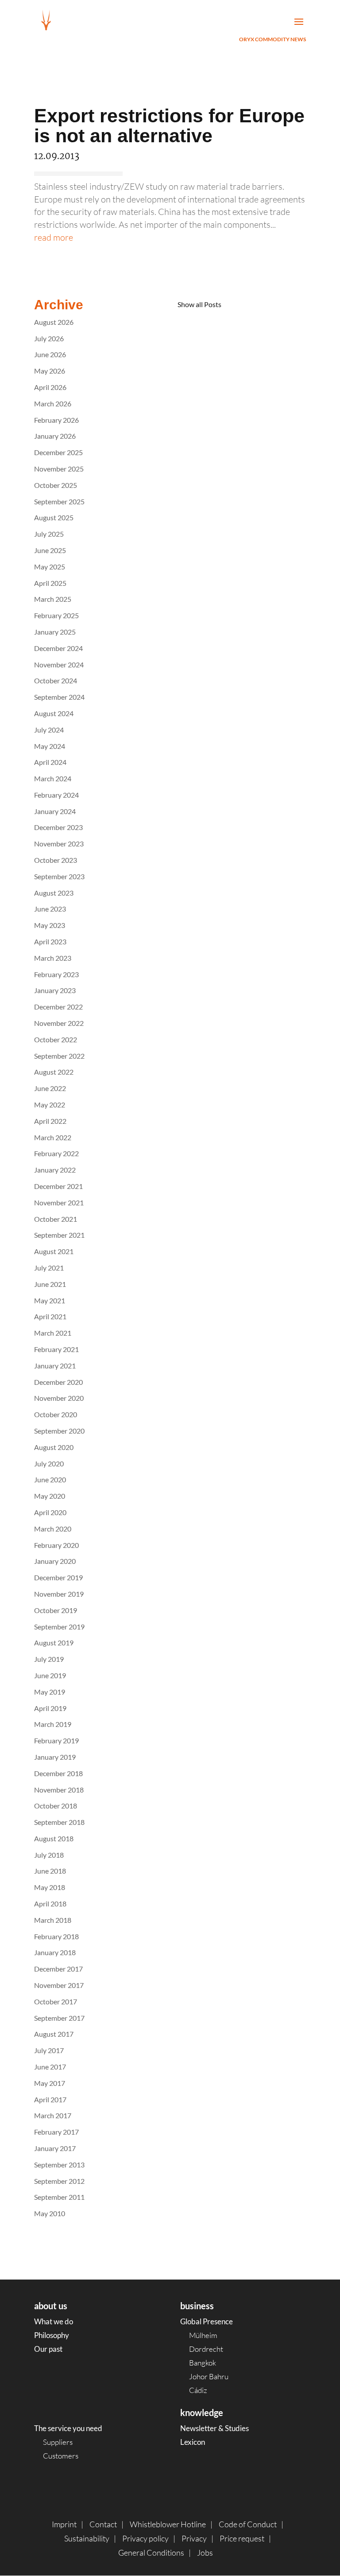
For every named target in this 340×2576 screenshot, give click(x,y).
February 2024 (56, 795)
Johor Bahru (209, 2376)
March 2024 (53, 778)
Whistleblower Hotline (168, 2524)
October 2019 (56, 1610)
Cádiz (198, 2390)
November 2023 (59, 844)
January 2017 (55, 2148)
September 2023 (59, 876)
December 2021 (58, 1186)
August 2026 (54, 322)
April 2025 (50, 583)
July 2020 (49, 1463)
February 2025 (56, 615)
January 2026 (55, 436)
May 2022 (50, 1105)
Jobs (205, 2553)
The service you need (68, 2428)
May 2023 (50, 925)
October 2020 (56, 1414)
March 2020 (53, 1529)
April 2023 (50, 941)
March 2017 (53, 2115)
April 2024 (50, 762)
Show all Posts (199, 304)
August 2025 (54, 517)
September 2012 (59, 2181)
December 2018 (58, 1773)
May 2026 (50, 371)
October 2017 (56, 2001)
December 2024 (58, 648)
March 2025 (53, 599)
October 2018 (56, 1806)
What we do (54, 2321)
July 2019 (49, 1659)
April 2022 (50, 1121)
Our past (48, 2349)
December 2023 (58, 827)
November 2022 (59, 1023)
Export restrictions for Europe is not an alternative (169, 126)
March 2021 (53, 1333)
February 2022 (56, 1153)
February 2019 (56, 1740)
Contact (103, 2524)
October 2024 (56, 680)
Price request (242, 2538)
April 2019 (50, 1708)
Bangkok (203, 2363)
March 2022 (53, 1137)
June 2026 (50, 354)
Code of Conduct (248, 2524)
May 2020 (50, 1496)
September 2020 (59, 1431)
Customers (61, 2456)
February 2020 (56, 1545)
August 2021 (54, 1251)
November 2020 (59, 1398)
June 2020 (50, 1479)
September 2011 (59, 2197)
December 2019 (58, 1577)
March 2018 (53, 1920)
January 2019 (55, 1757)
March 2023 (53, 958)
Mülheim (203, 2335)
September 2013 (59, 2165)
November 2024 (59, 664)
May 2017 (50, 2083)
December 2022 (58, 1007)
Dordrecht (206, 2349)
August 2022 (54, 1072)
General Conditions (151, 2553)
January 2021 (55, 1366)
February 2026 (56, 420)
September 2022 (59, 1056)
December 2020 (58, 1382)
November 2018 (59, 1790)
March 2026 (53, 403)
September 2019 (59, 1627)
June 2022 (50, 1088)
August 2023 (54, 893)
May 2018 (50, 1887)
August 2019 (54, 1643)
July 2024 (49, 730)
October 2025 (56, 485)
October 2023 (56, 860)
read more (54, 237)
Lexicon (193, 2442)
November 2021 (59, 1202)
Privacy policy (145, 2538)
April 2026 (50, 387)
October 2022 (56, 1039)
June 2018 (50, 1871)
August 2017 (54, 2034)
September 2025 (59, 501)
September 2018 (59, 1822)
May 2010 (50, 2213)
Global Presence (207, 2321)
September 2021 (59, 1235)
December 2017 (58, 1969)
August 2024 (54, 713)
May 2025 (50, 567)
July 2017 (49, 2050)
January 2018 (55, 1952)
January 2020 (55, 1561)
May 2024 (50, 746)
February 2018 (56, 1936)
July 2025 (49, 534)
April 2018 (50, 1904)
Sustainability (87, 2538)
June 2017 (50, 2067)
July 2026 (49, 338)
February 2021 (56, 1349)
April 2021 (50, 1316)
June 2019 (50, 1675)
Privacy (194, 2538)
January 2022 (55, 1170)
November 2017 (59, 1985)
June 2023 (50, 909)
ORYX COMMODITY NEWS (272, 39)
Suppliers (58, 2442)
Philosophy (52, 2335)
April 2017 (50, 2099)
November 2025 (59, 469)
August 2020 (54, 1447)
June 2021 (50, 1284)
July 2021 (49, 1268)
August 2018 (54, 1838)
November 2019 (59, 1594)
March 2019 (53, 1724)
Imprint (64, 2524)
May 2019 (50, 1692)
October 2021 (56, 1219)
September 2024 (59, 697)
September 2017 (59, 2018)
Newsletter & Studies (214, 2428)
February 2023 (56, 974)
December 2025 (58, 452)
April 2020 (50, 1512)
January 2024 (55, 811)
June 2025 (50, 550)
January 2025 (55, 632)
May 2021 (50, 1300)
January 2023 (55, 990)
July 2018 (49, 1855)
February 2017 (56, 2132)
